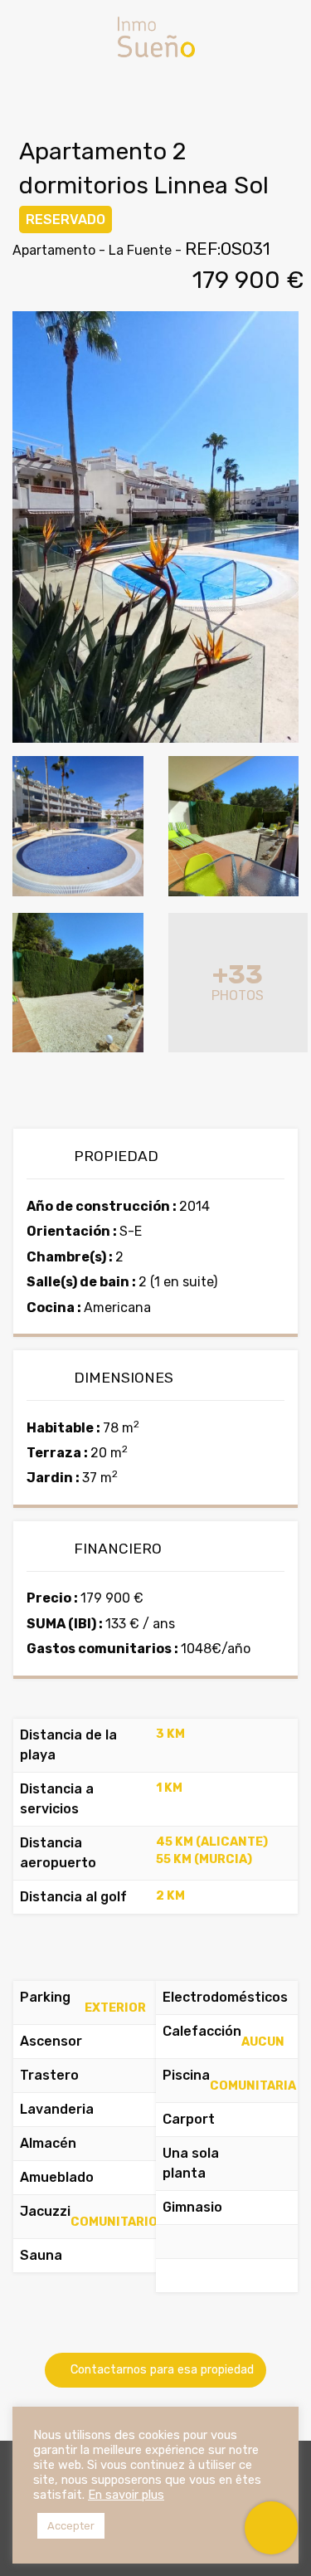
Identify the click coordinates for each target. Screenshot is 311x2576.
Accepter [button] (71, 2526)
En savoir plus (126, 2495)
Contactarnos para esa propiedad (160, 2370)
